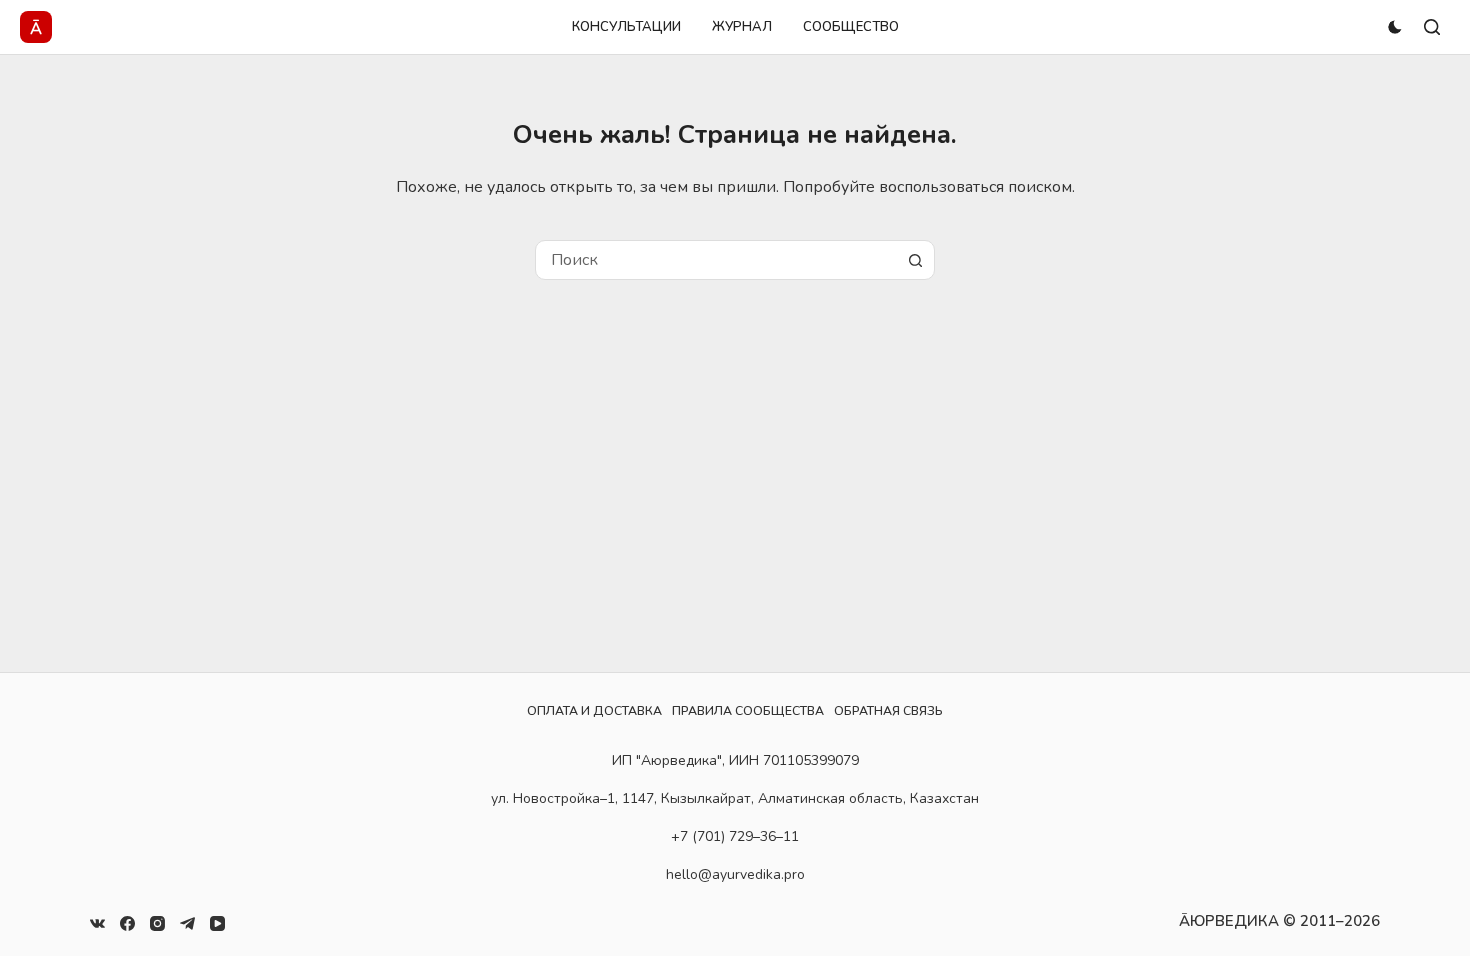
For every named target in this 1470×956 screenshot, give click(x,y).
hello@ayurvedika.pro (735, 874)
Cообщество (851, 27)
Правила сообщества (748, 711)
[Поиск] (1432, 27)
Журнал (742, 27)
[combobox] (716, 260)
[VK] (97, 923)
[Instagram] (157, 923)
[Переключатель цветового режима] (1395, 27)
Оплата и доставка (594, 711)
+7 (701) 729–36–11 (735, 836)
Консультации (626, 27)
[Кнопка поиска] (915, 260)
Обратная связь (888, 711)
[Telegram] (187, 923)
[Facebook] (127, 923)
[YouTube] (217, 923)
